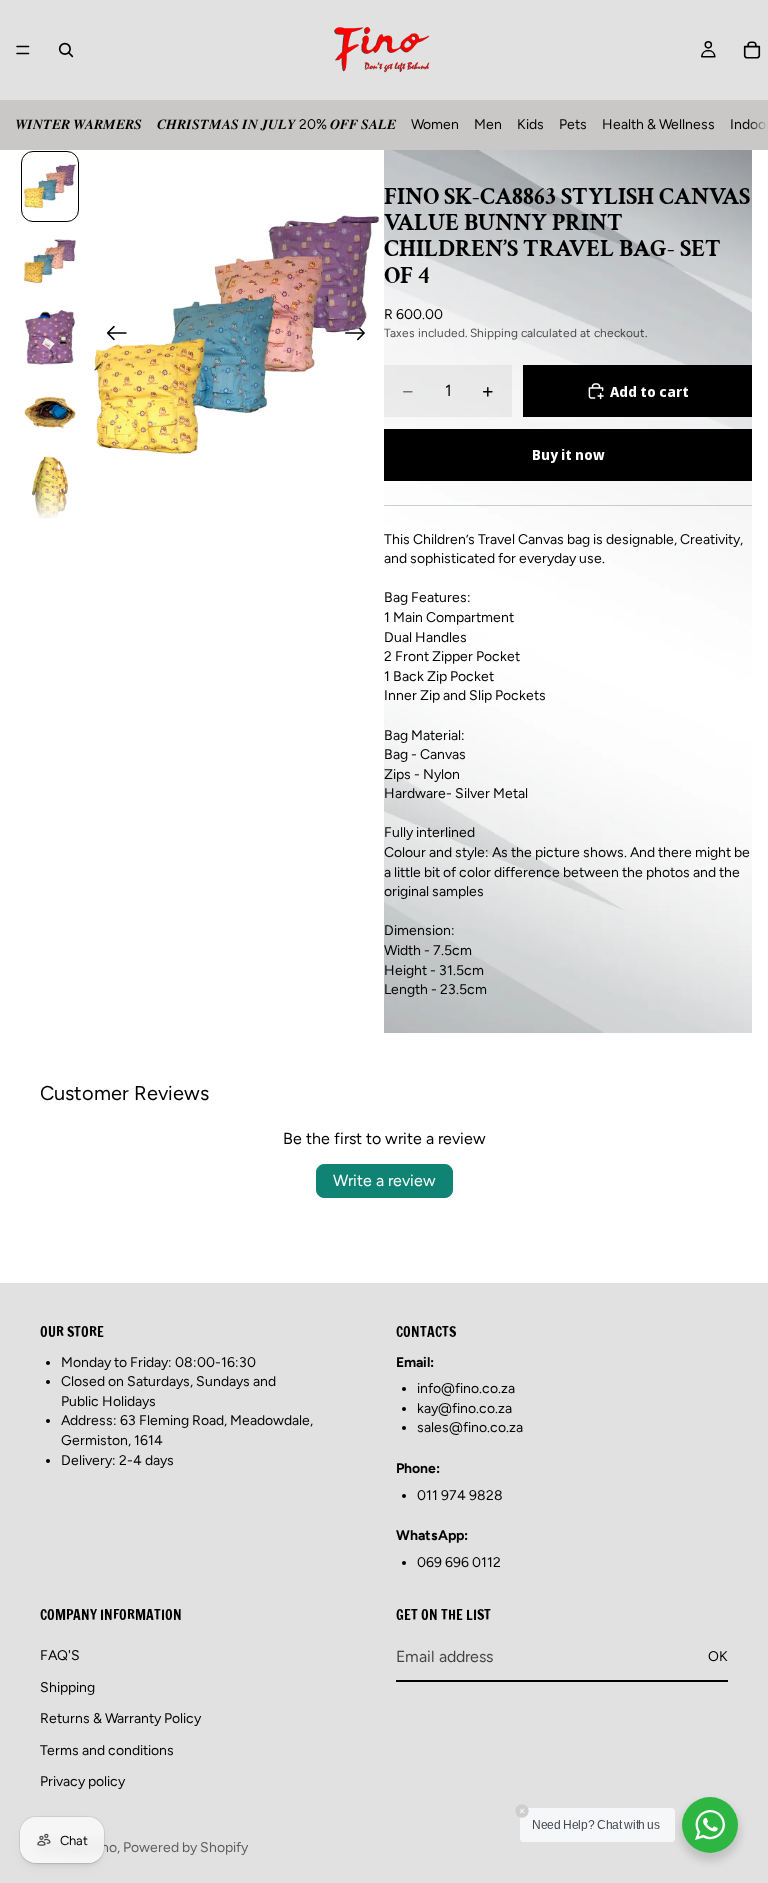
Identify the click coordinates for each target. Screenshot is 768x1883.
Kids (530, 124)
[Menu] (23, 50)
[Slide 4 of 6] (50, 411)
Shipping (67, 1686)
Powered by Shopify (185, 1847)
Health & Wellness (658, 124)
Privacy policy (82, 1781)
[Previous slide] (110, 336)
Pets (573, 124)
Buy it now (568, 454)
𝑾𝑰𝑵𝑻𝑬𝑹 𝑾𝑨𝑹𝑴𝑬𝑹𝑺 (78, 124)
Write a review (384, 1180)
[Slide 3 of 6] (50, 336)
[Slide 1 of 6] (50, 186)
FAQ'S (60, 1655)
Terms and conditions (107, 1750)
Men (488, 124)
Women (435, 124)
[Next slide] (361, 336)
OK (718, 1656)
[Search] (66, 50)
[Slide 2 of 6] (50, 261)
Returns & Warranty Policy (120, 1718)
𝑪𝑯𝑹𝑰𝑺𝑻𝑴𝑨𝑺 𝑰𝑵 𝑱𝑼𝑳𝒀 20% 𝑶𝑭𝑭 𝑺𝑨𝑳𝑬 (276, 124)
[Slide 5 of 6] (50, 487)
